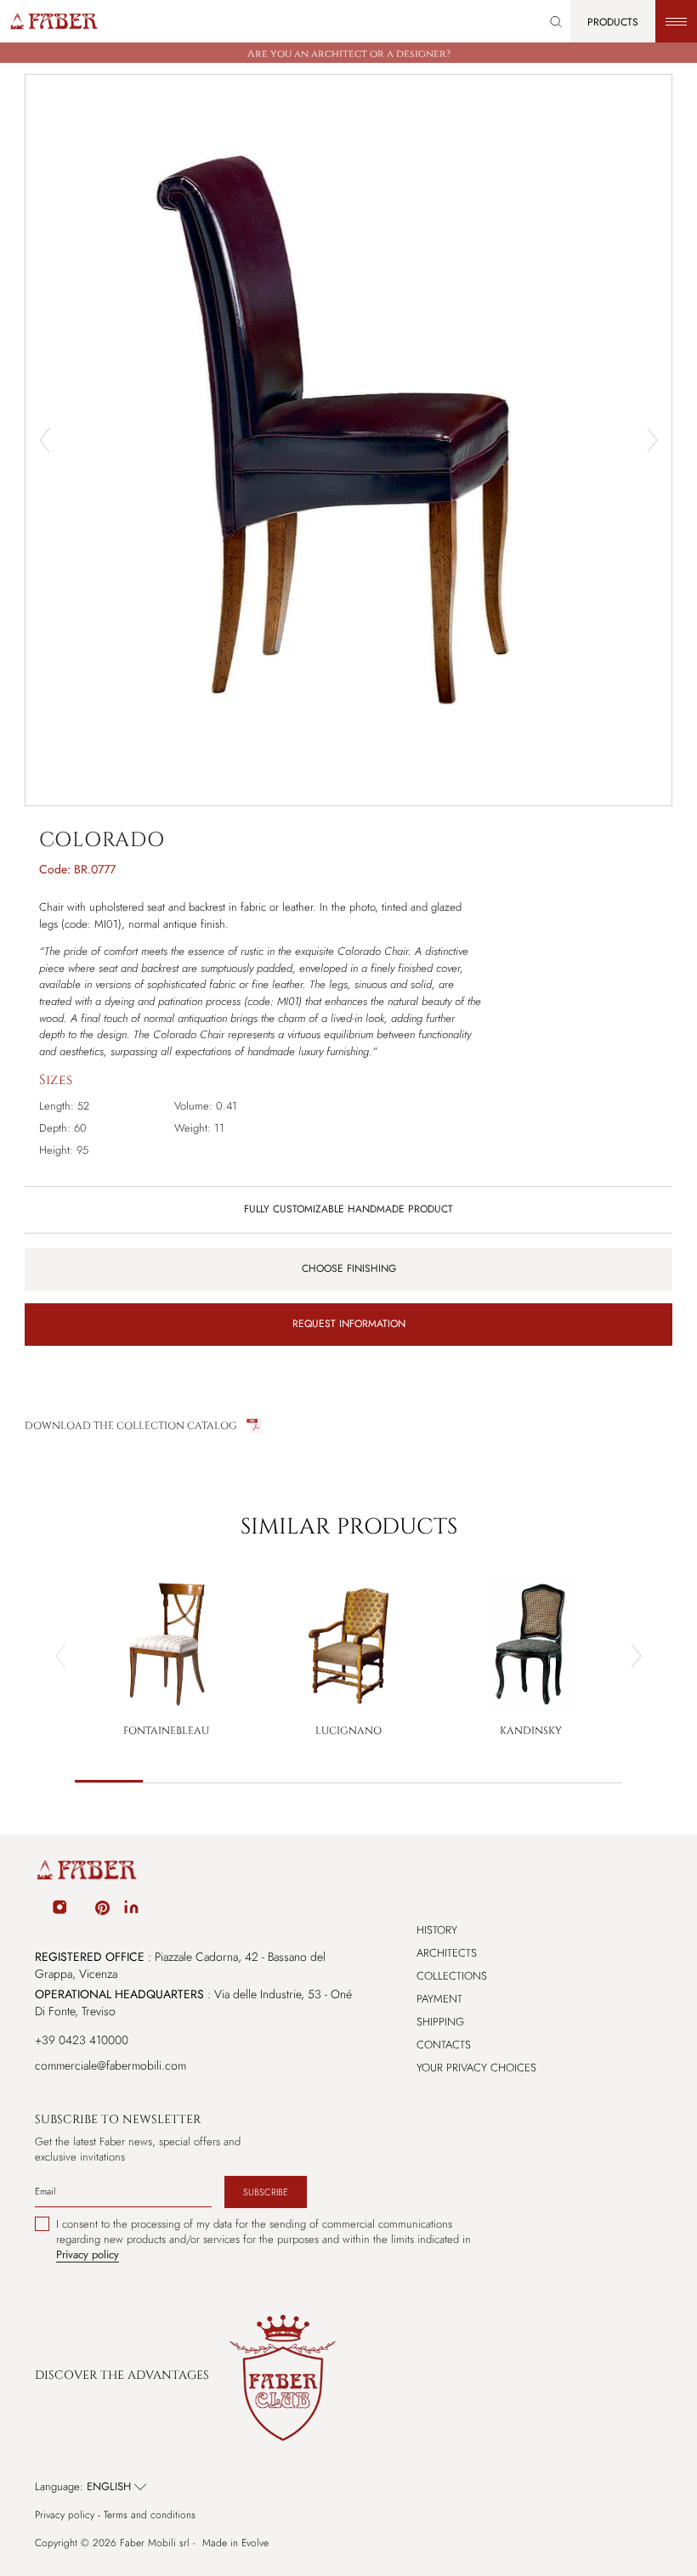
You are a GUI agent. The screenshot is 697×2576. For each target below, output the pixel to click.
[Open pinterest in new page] (102, 1910)
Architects (447, 1953)
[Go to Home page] (53, 21)
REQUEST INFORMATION (349, 1324)
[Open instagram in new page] (59, 1910)
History (437, 1930)
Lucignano (348, 1731)
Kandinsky (531, 1731)
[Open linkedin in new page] (131, 1910)
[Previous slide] (61, 1656)
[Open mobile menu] (676, 21)
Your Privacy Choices (476, 2068)
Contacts (444, 2045)
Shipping (440, 2022)
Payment (439, 1999)
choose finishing (349, 1268)
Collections (452, 1976)
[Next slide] (652, 440)
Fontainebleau (166, 1731)
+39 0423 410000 (82, 2040)
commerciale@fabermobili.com (110, 2065)
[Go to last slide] (45, 440)
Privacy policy (65, 2515)
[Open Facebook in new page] (37, 1910)
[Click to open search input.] (556, 22)
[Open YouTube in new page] (82, 1910)
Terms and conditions (150, 2515)
